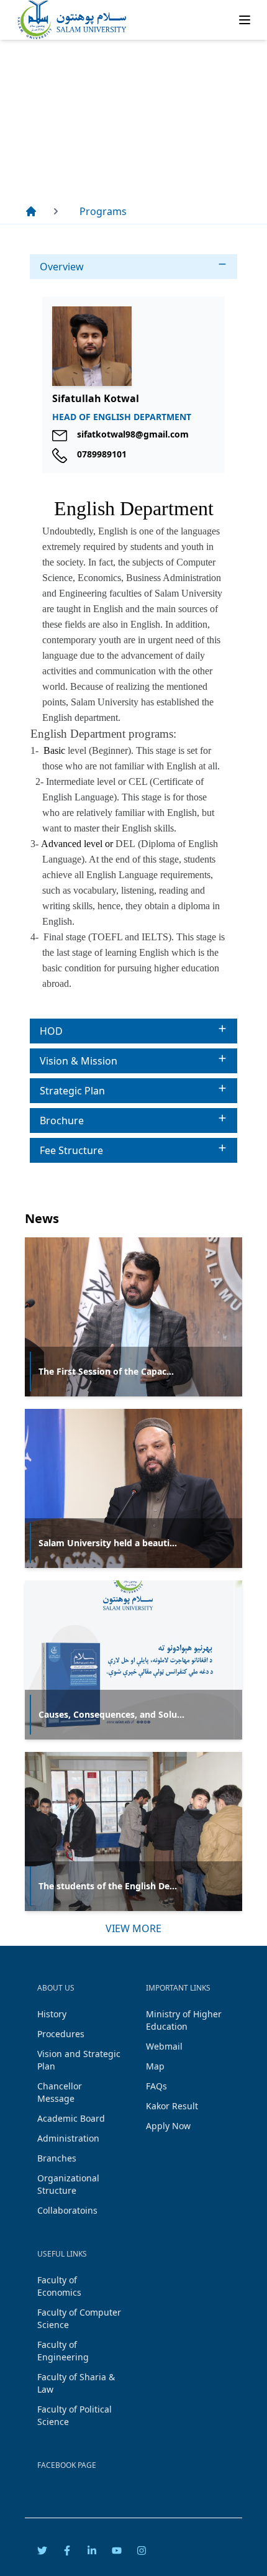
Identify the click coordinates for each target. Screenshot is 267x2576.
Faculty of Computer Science (79, 2318)
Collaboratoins (67, 2210)
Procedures (61, 2034)
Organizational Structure (68, 2184)
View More (133, 1928)
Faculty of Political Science (75, 2415)
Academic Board (71, 2118)
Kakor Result (172, 2106)
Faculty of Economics (59, 2286)
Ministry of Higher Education (184, 2020)
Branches (57, 2158)
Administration (68, 2138)
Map (155, 2066)
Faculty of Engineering (63, 2351)
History (52, 2014)
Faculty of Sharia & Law (76, 2383)
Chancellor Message (60, 2092)
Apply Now (168, 2126)
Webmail (164, 2046)
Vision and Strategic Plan (79, 2060)
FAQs (156, 2086)
